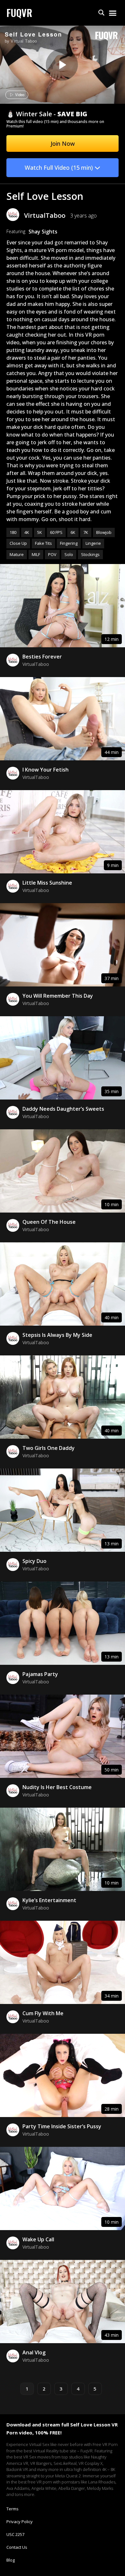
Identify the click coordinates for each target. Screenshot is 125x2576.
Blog (11, 2560)
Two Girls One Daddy (49, 1448)
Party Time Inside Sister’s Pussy (62, 2126)
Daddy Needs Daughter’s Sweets (63, 1109)
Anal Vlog (34, 2352)
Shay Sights (43, 232)
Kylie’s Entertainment (49, 1900)
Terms (13, 2509)
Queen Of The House (49, 1222)
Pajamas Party (40, 1674)
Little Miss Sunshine (47, 883)
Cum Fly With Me (43, 2013)
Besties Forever (42, 657)
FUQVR (19, 13)
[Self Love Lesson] (62, 65)
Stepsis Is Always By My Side (57, 1335)
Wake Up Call (38, 2239)
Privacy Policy (20, 2522)
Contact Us (17, 2547)
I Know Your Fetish (46, 770)
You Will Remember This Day (58, 996)
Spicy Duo (34, 1561)
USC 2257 (15, 2534)
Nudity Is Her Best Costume (57, 1787)
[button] (101, 13)
